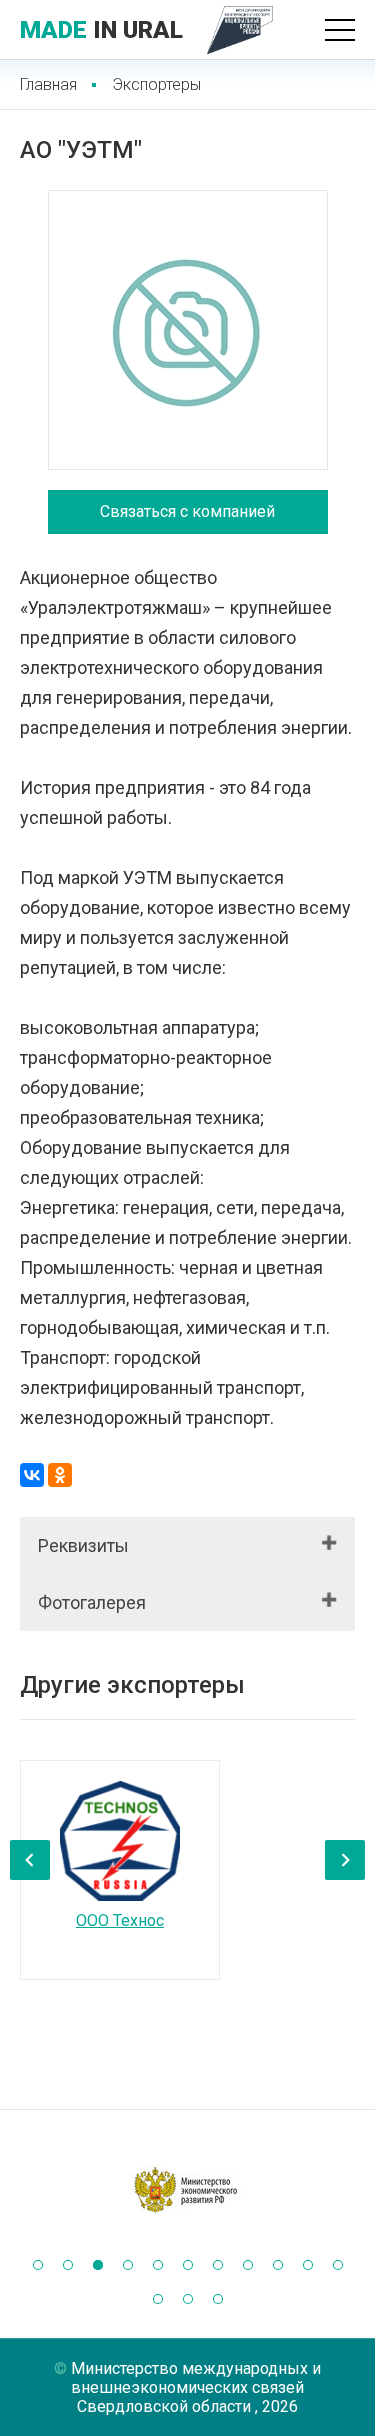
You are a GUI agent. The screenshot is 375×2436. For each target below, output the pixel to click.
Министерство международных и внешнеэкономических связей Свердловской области (196, 2387)
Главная (48, 84)
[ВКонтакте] (32, 1475)
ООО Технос (120, 1920)
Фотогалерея (92, 1602)
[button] (38, 2265)
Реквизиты (83, 1545)
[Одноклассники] (60, 1475)
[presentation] (30, 1860)
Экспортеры (156, 84)
